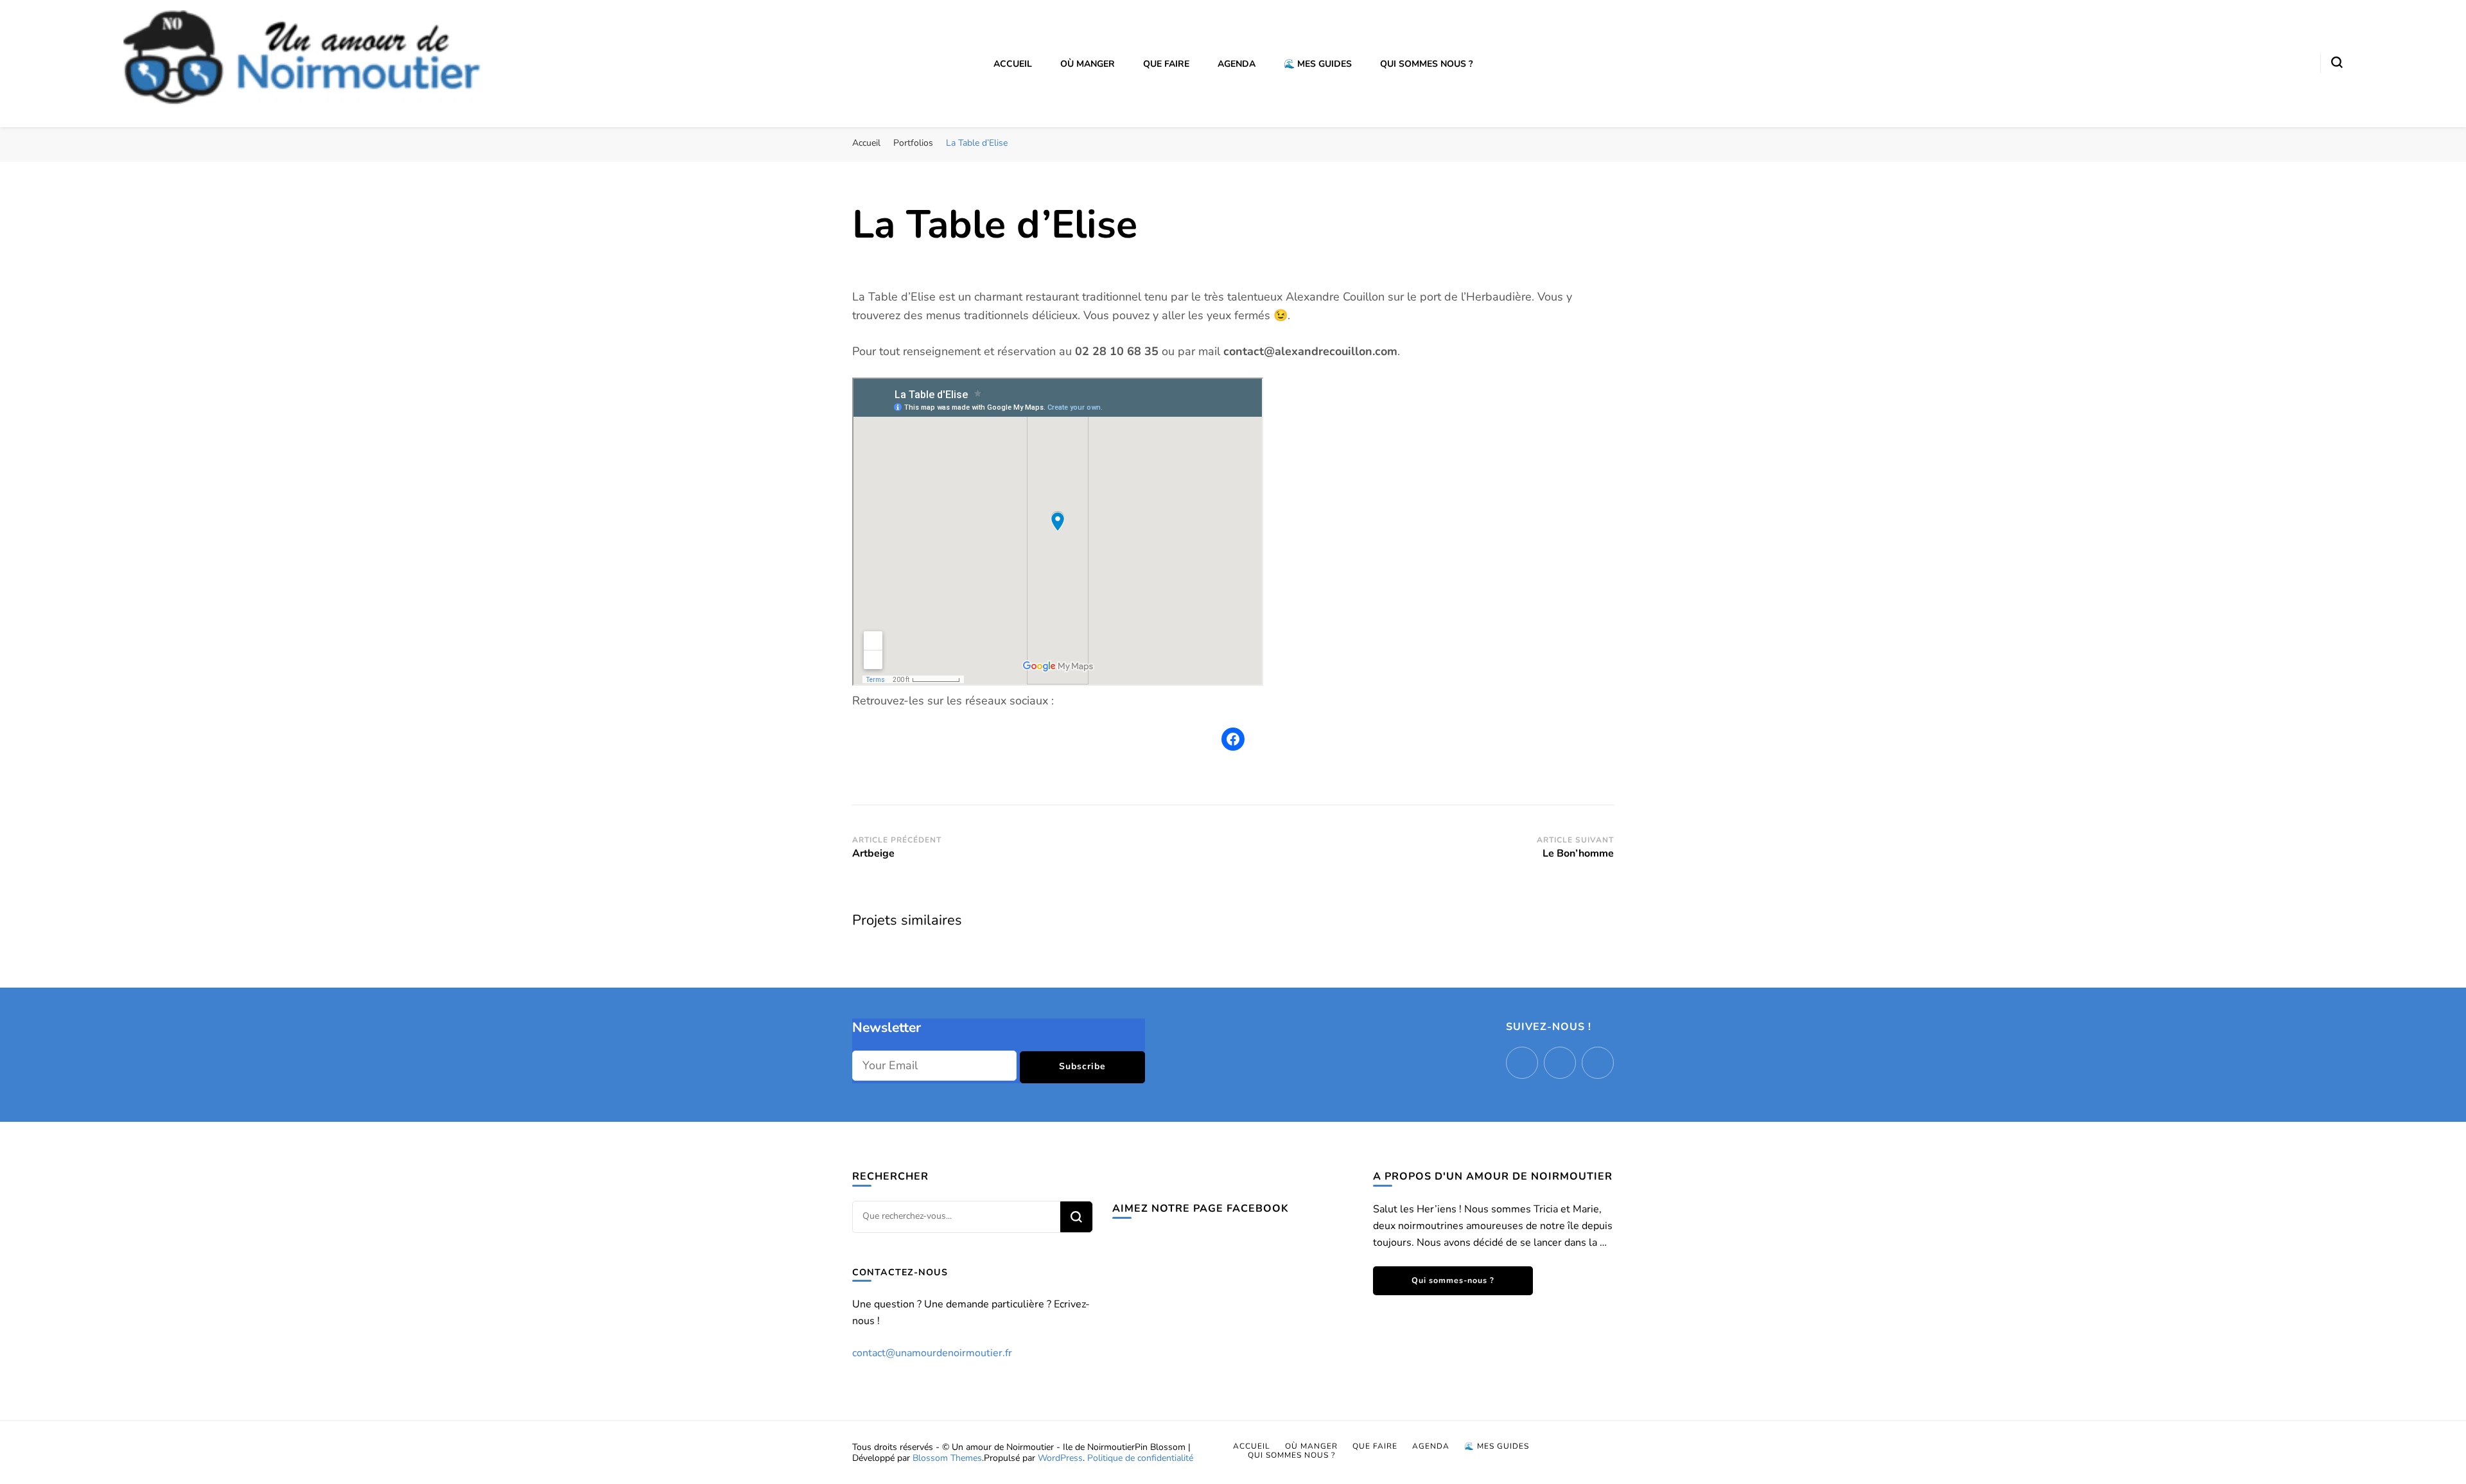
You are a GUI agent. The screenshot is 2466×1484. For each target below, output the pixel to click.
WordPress (1060, 1458)
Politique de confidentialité (1140, 1458)
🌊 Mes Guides (1318, 64)
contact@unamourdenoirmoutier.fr (932, 1353)
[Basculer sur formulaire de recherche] (2337, 62)
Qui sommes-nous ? (1453, 1280)
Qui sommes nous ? (1426, 64)
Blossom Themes (947, 1458)
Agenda (1237, 64)
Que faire (1166, 64)
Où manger (1088, 64)
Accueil (1013, 64)
